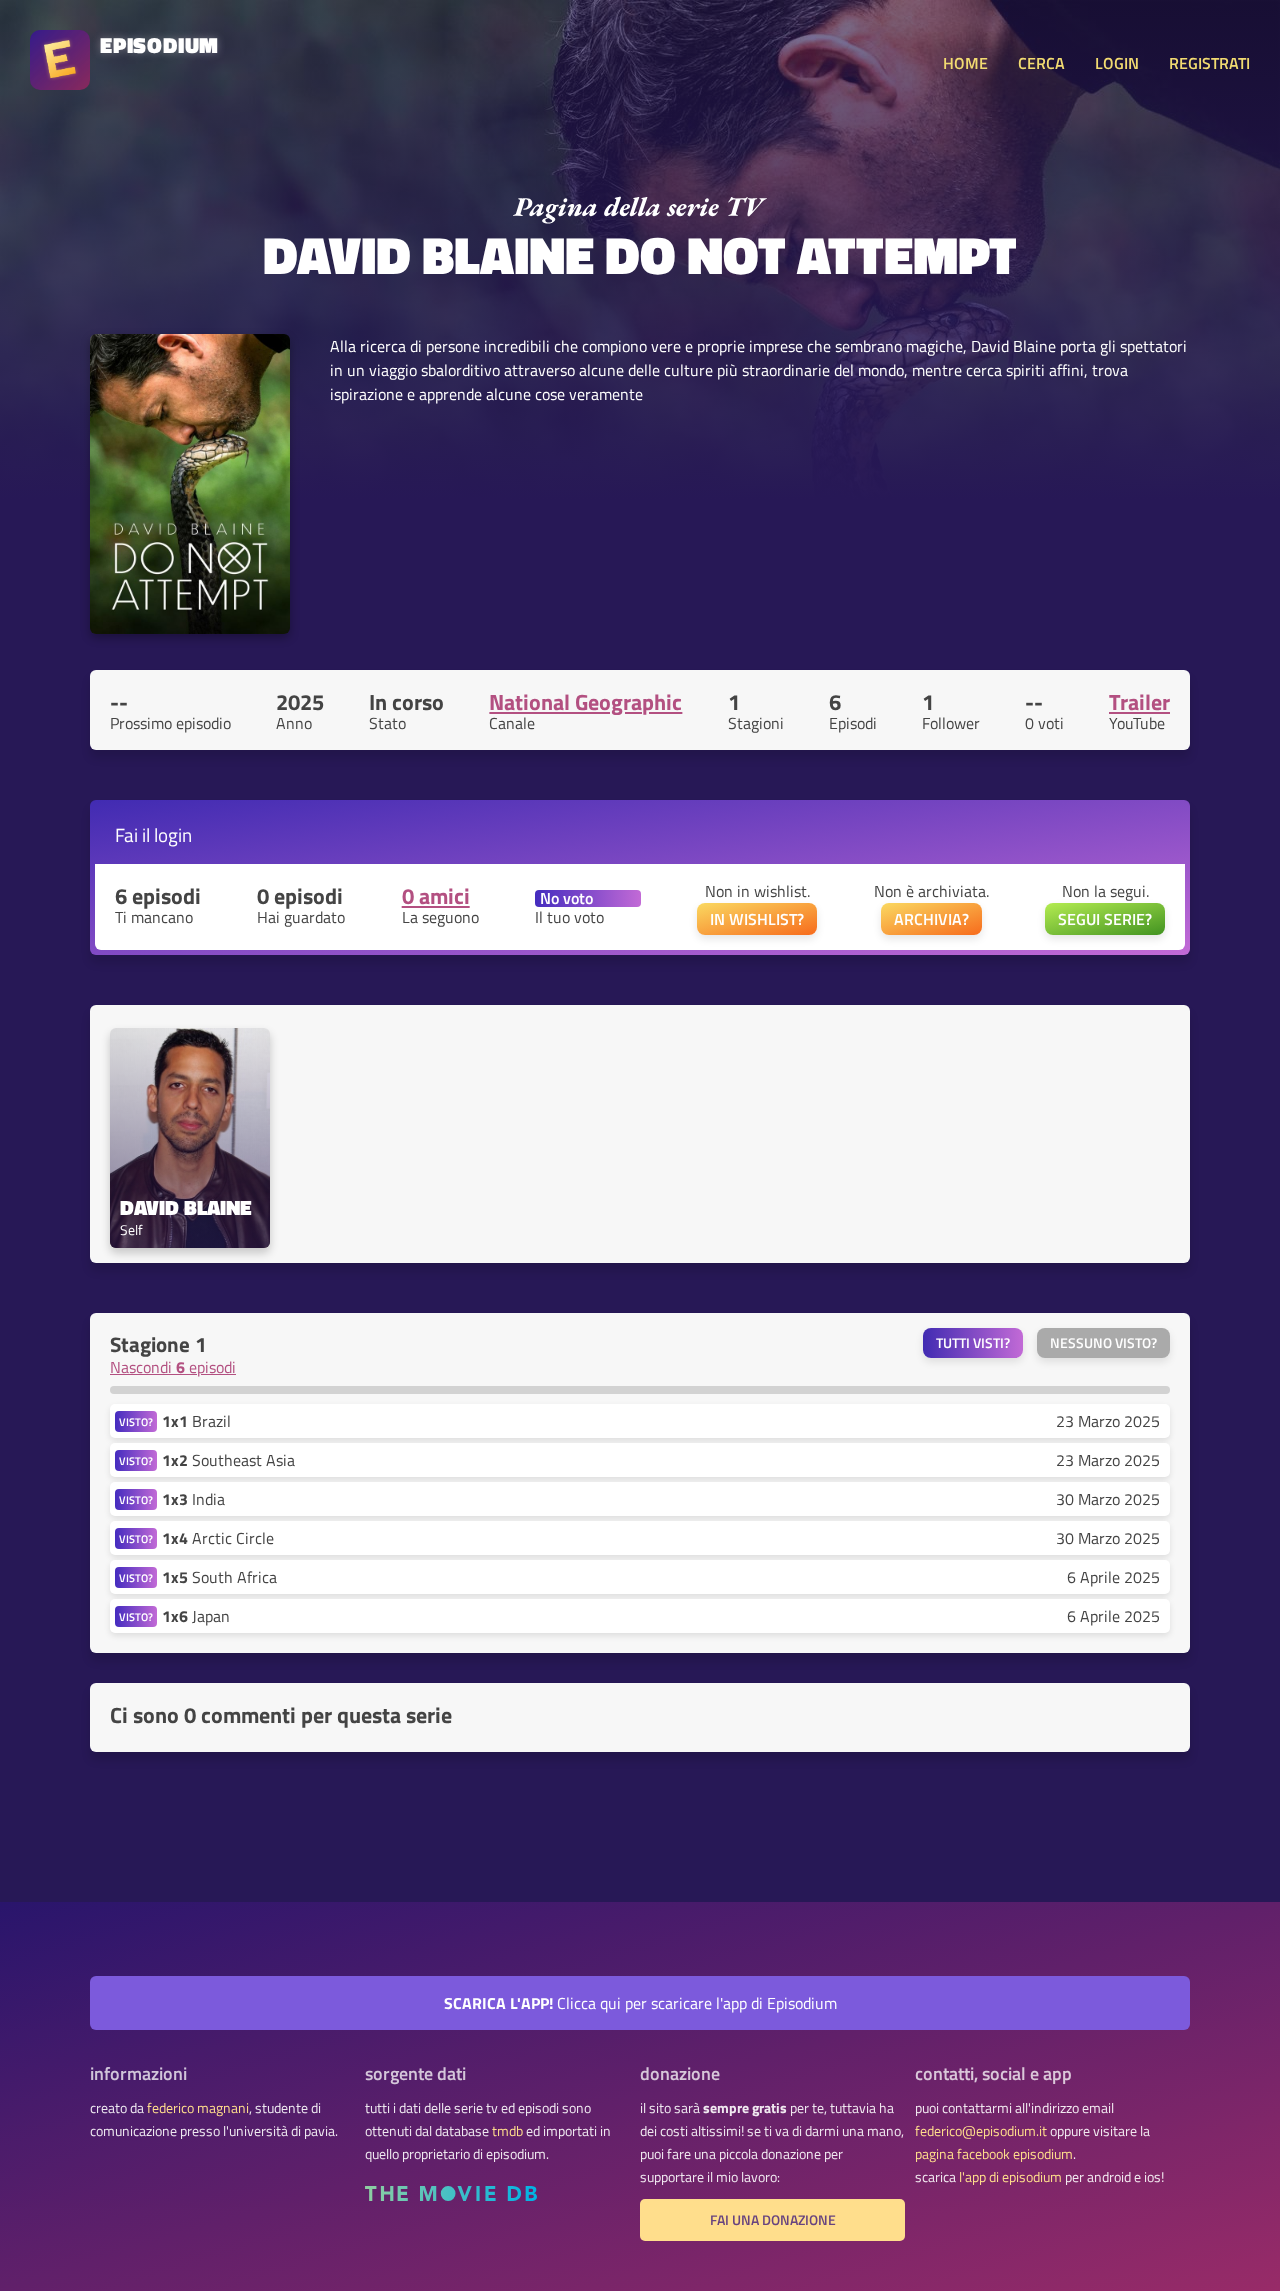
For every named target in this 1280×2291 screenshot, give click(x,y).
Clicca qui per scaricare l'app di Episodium (640, 2003)
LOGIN (1117, 63)
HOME (965, 63)
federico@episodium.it (981, 2131)
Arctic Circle (218, 1538)
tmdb (507, 2131)
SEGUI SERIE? (1105, 919)
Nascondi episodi (173, 1367)
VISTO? (136, 1421)
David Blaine (186, 1207)
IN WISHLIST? (757, 919)
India (193, 1499)
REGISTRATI (1209, 63)
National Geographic (585, 702)
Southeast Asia (228, 1460)
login (173, 834)
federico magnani (198, 2108)
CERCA (1041, 63)
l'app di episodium (1010, 2177)
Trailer (1139, 702)
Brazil (196, 1421)
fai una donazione (773, 2220)
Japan (196, 1616)
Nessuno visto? (1103, 1343)
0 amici (436, 896)
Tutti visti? (973, 1343)
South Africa (219, 1577)
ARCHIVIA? (931, 919)
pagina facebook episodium (994, 2154)
